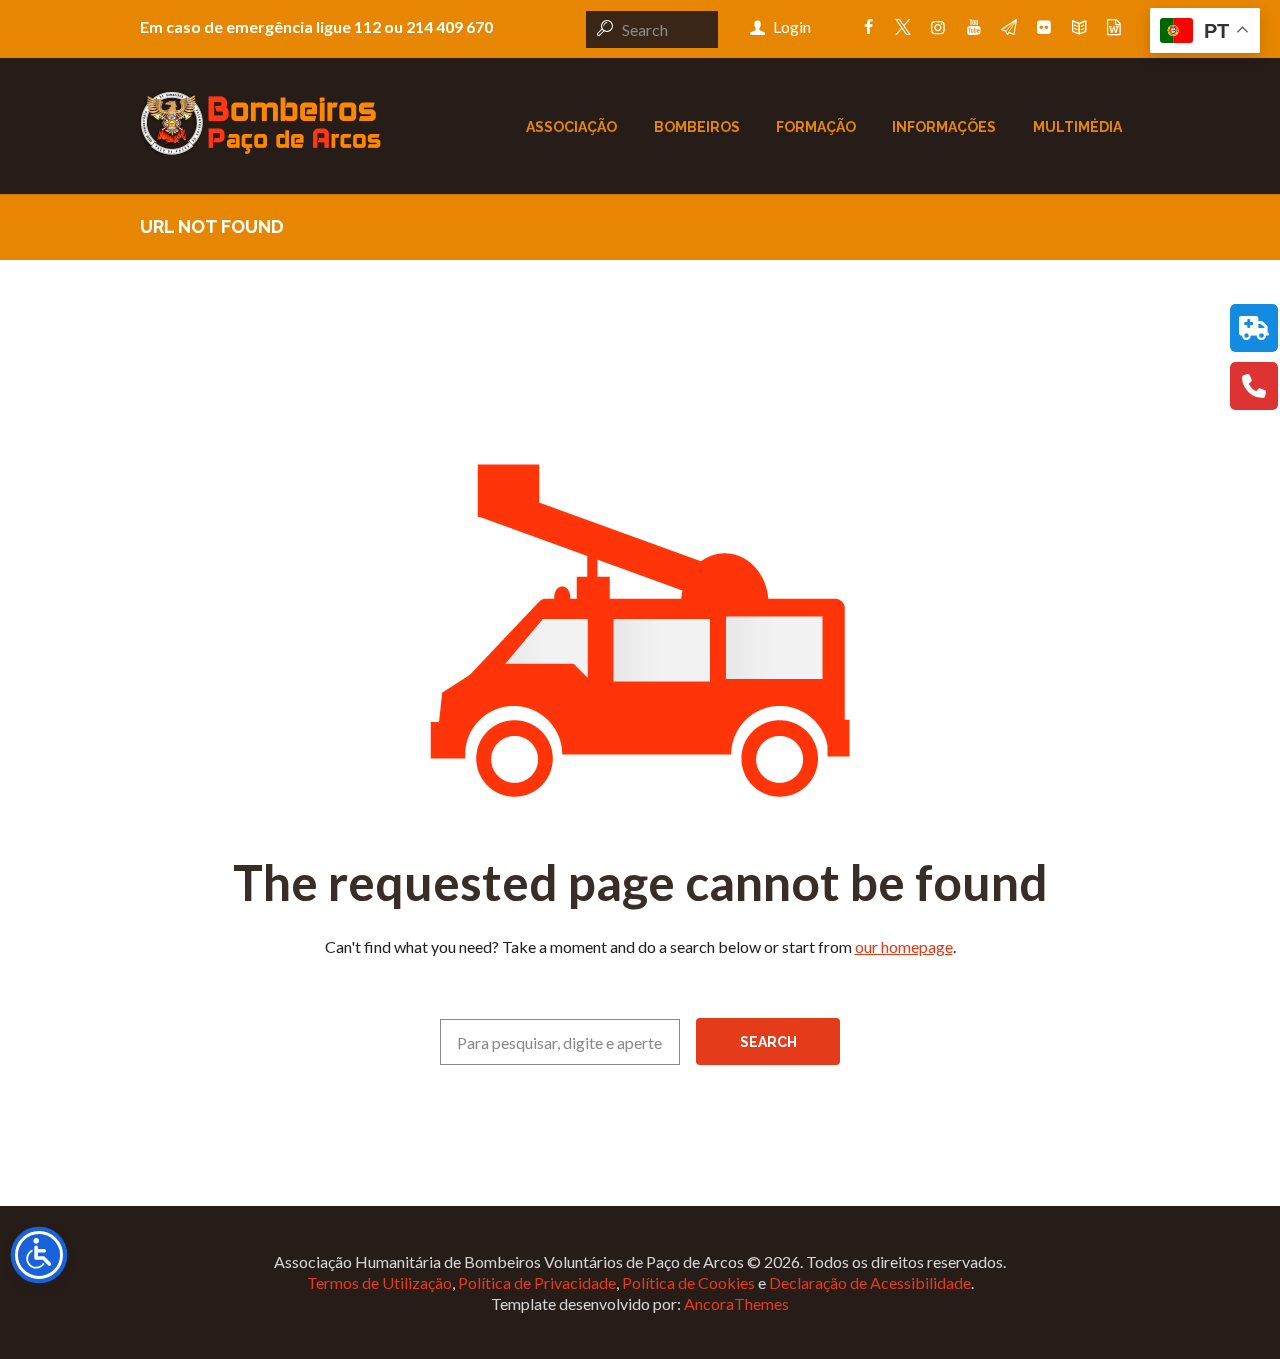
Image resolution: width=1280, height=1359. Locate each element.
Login (792, 26)
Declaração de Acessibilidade (870, 1282)
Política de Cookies (688, 1282)
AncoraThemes (736, 1303)
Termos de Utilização (379, 1282)
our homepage (904, 946)
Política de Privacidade (537, 1282)
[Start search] (602, 28)
